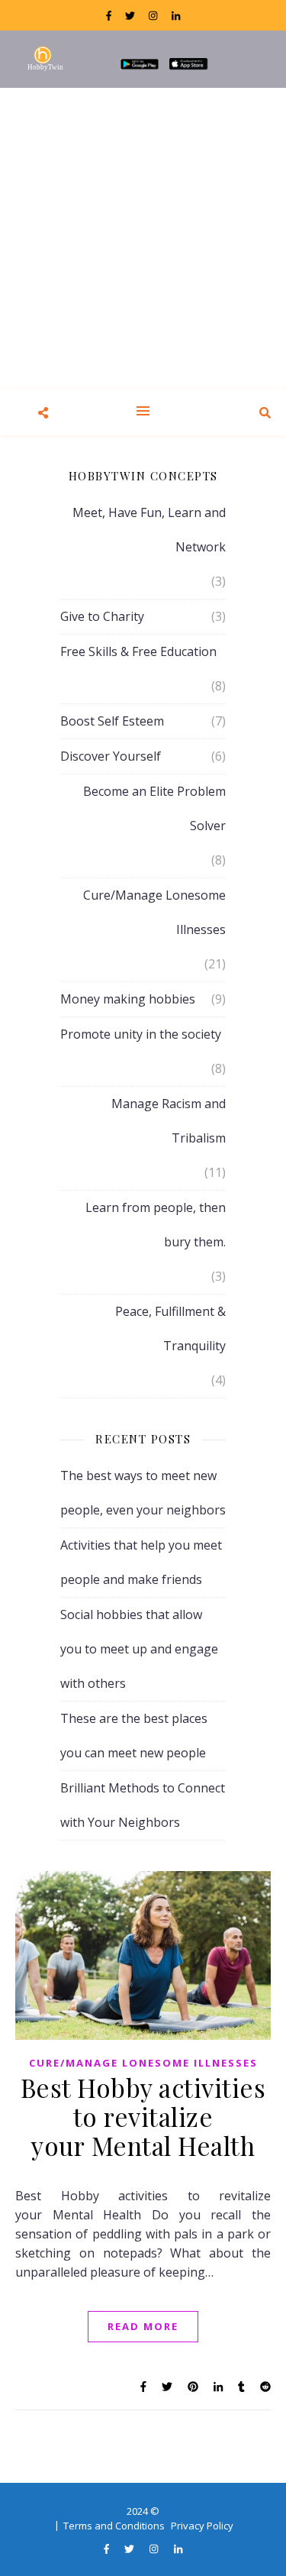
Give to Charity (102, 616)
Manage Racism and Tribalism (169, 1121)
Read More (143, 2326)
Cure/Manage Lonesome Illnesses (154, 912)
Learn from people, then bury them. (156, 1225)
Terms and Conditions (114, 2526)
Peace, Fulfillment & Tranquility (170, 1328)
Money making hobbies (128, 999)
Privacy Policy (202, 2526)
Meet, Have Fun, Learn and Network (149, 530)
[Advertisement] (143, 239)
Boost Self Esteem (112, 721)
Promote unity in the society (141, 1034)
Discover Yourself (111, 756)
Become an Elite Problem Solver (154, 808)
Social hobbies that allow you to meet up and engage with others (139, 1649)
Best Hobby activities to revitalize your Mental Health (143, 2116)
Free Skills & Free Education (138, 651)
